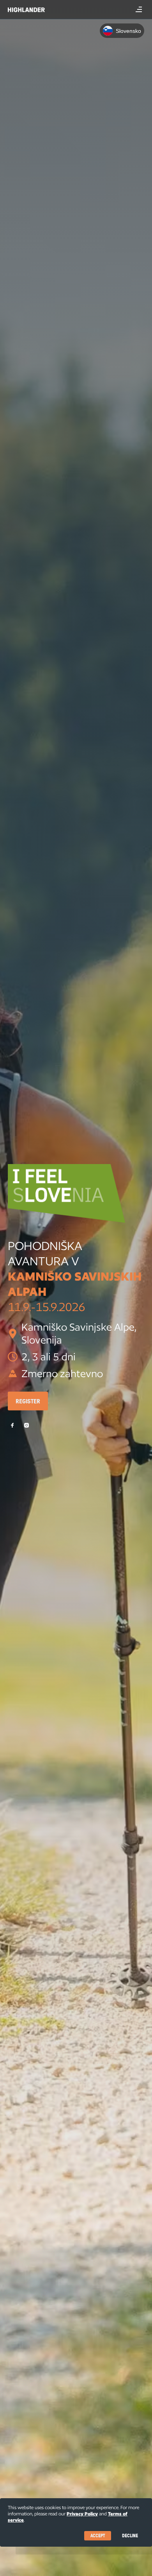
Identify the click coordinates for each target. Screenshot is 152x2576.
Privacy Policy (82, 2514)
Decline (130, 2536)
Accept (98, 2536)
